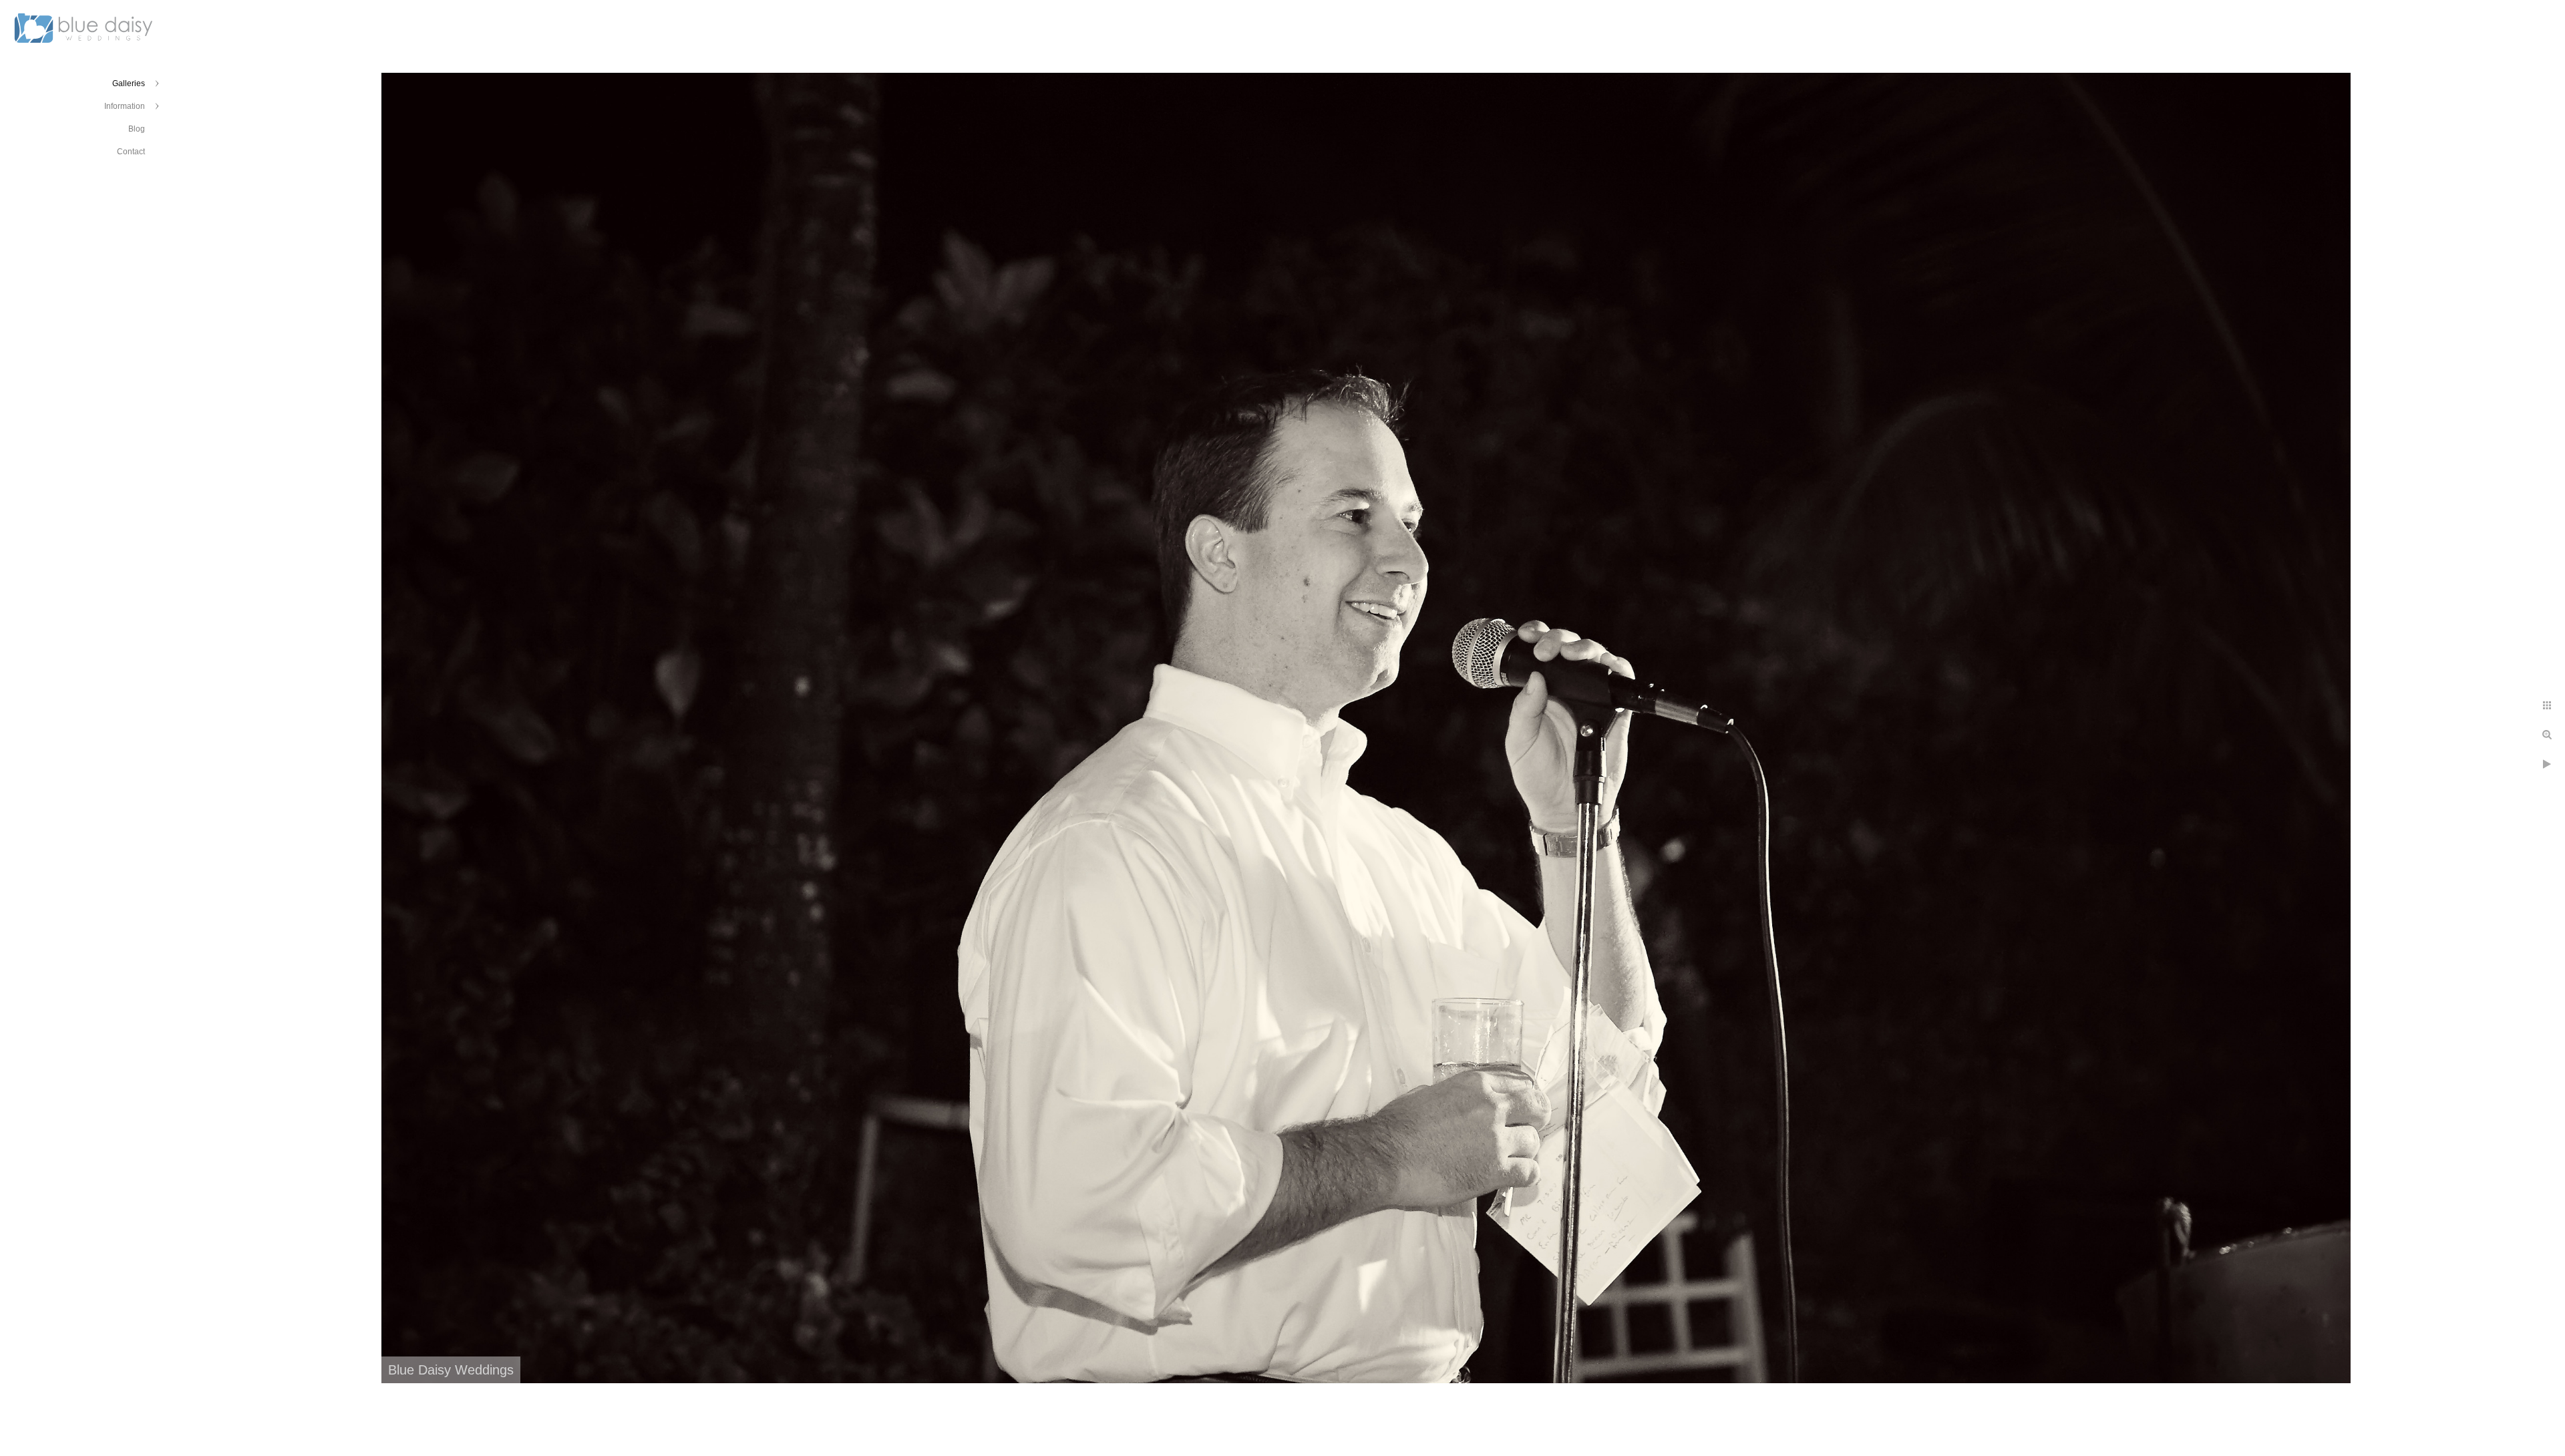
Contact (131, 152)
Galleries (129, 83)
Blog (137, 129)
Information (125, 106)
